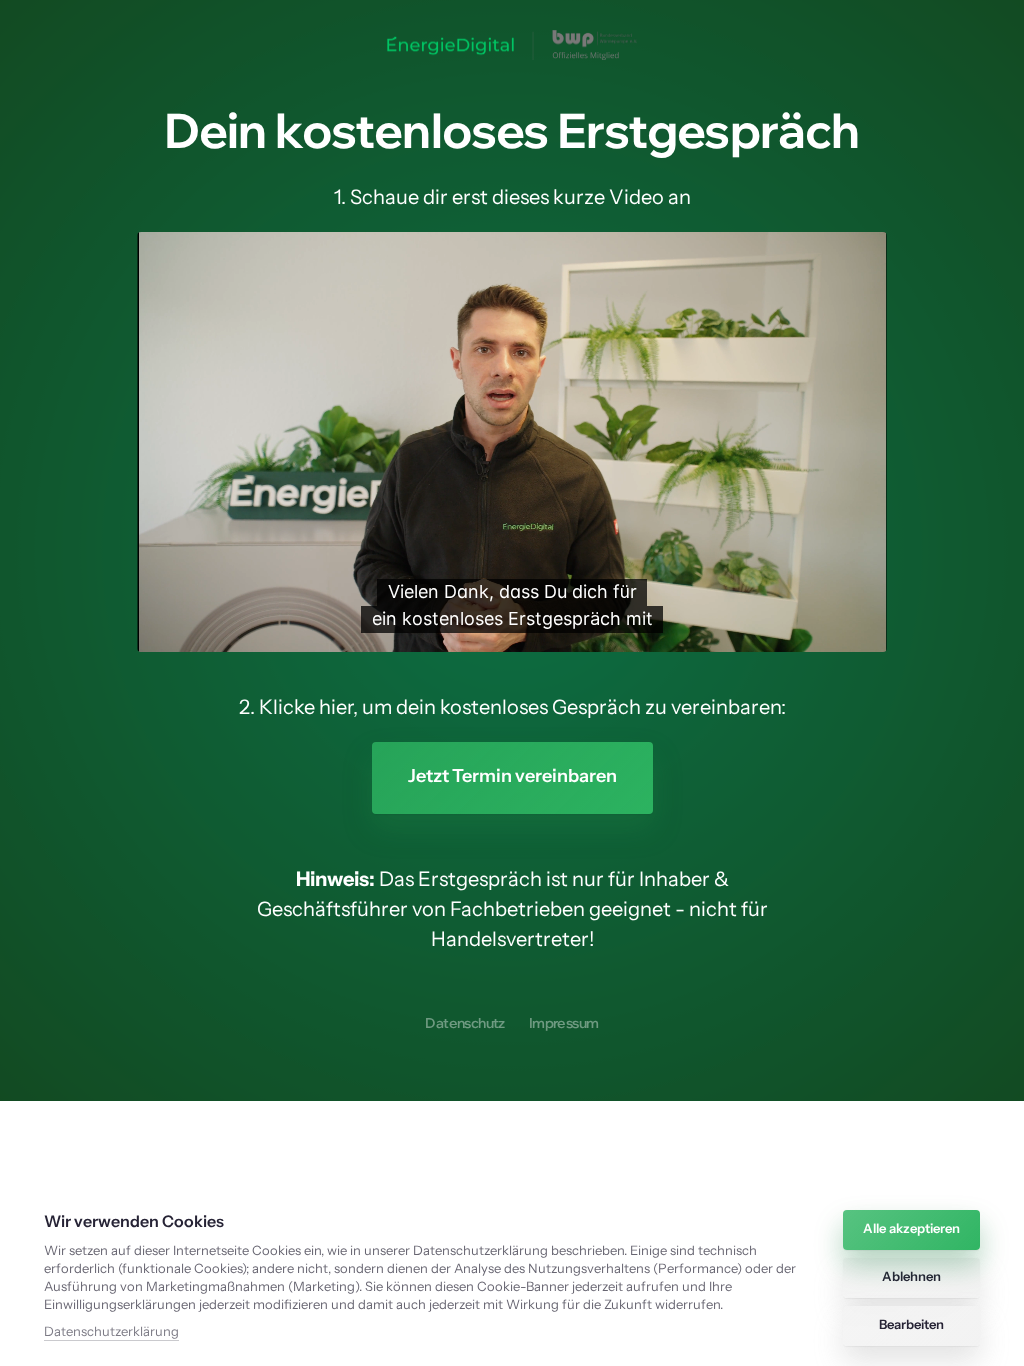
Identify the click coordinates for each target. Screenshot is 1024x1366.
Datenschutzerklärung (111, 1332)
